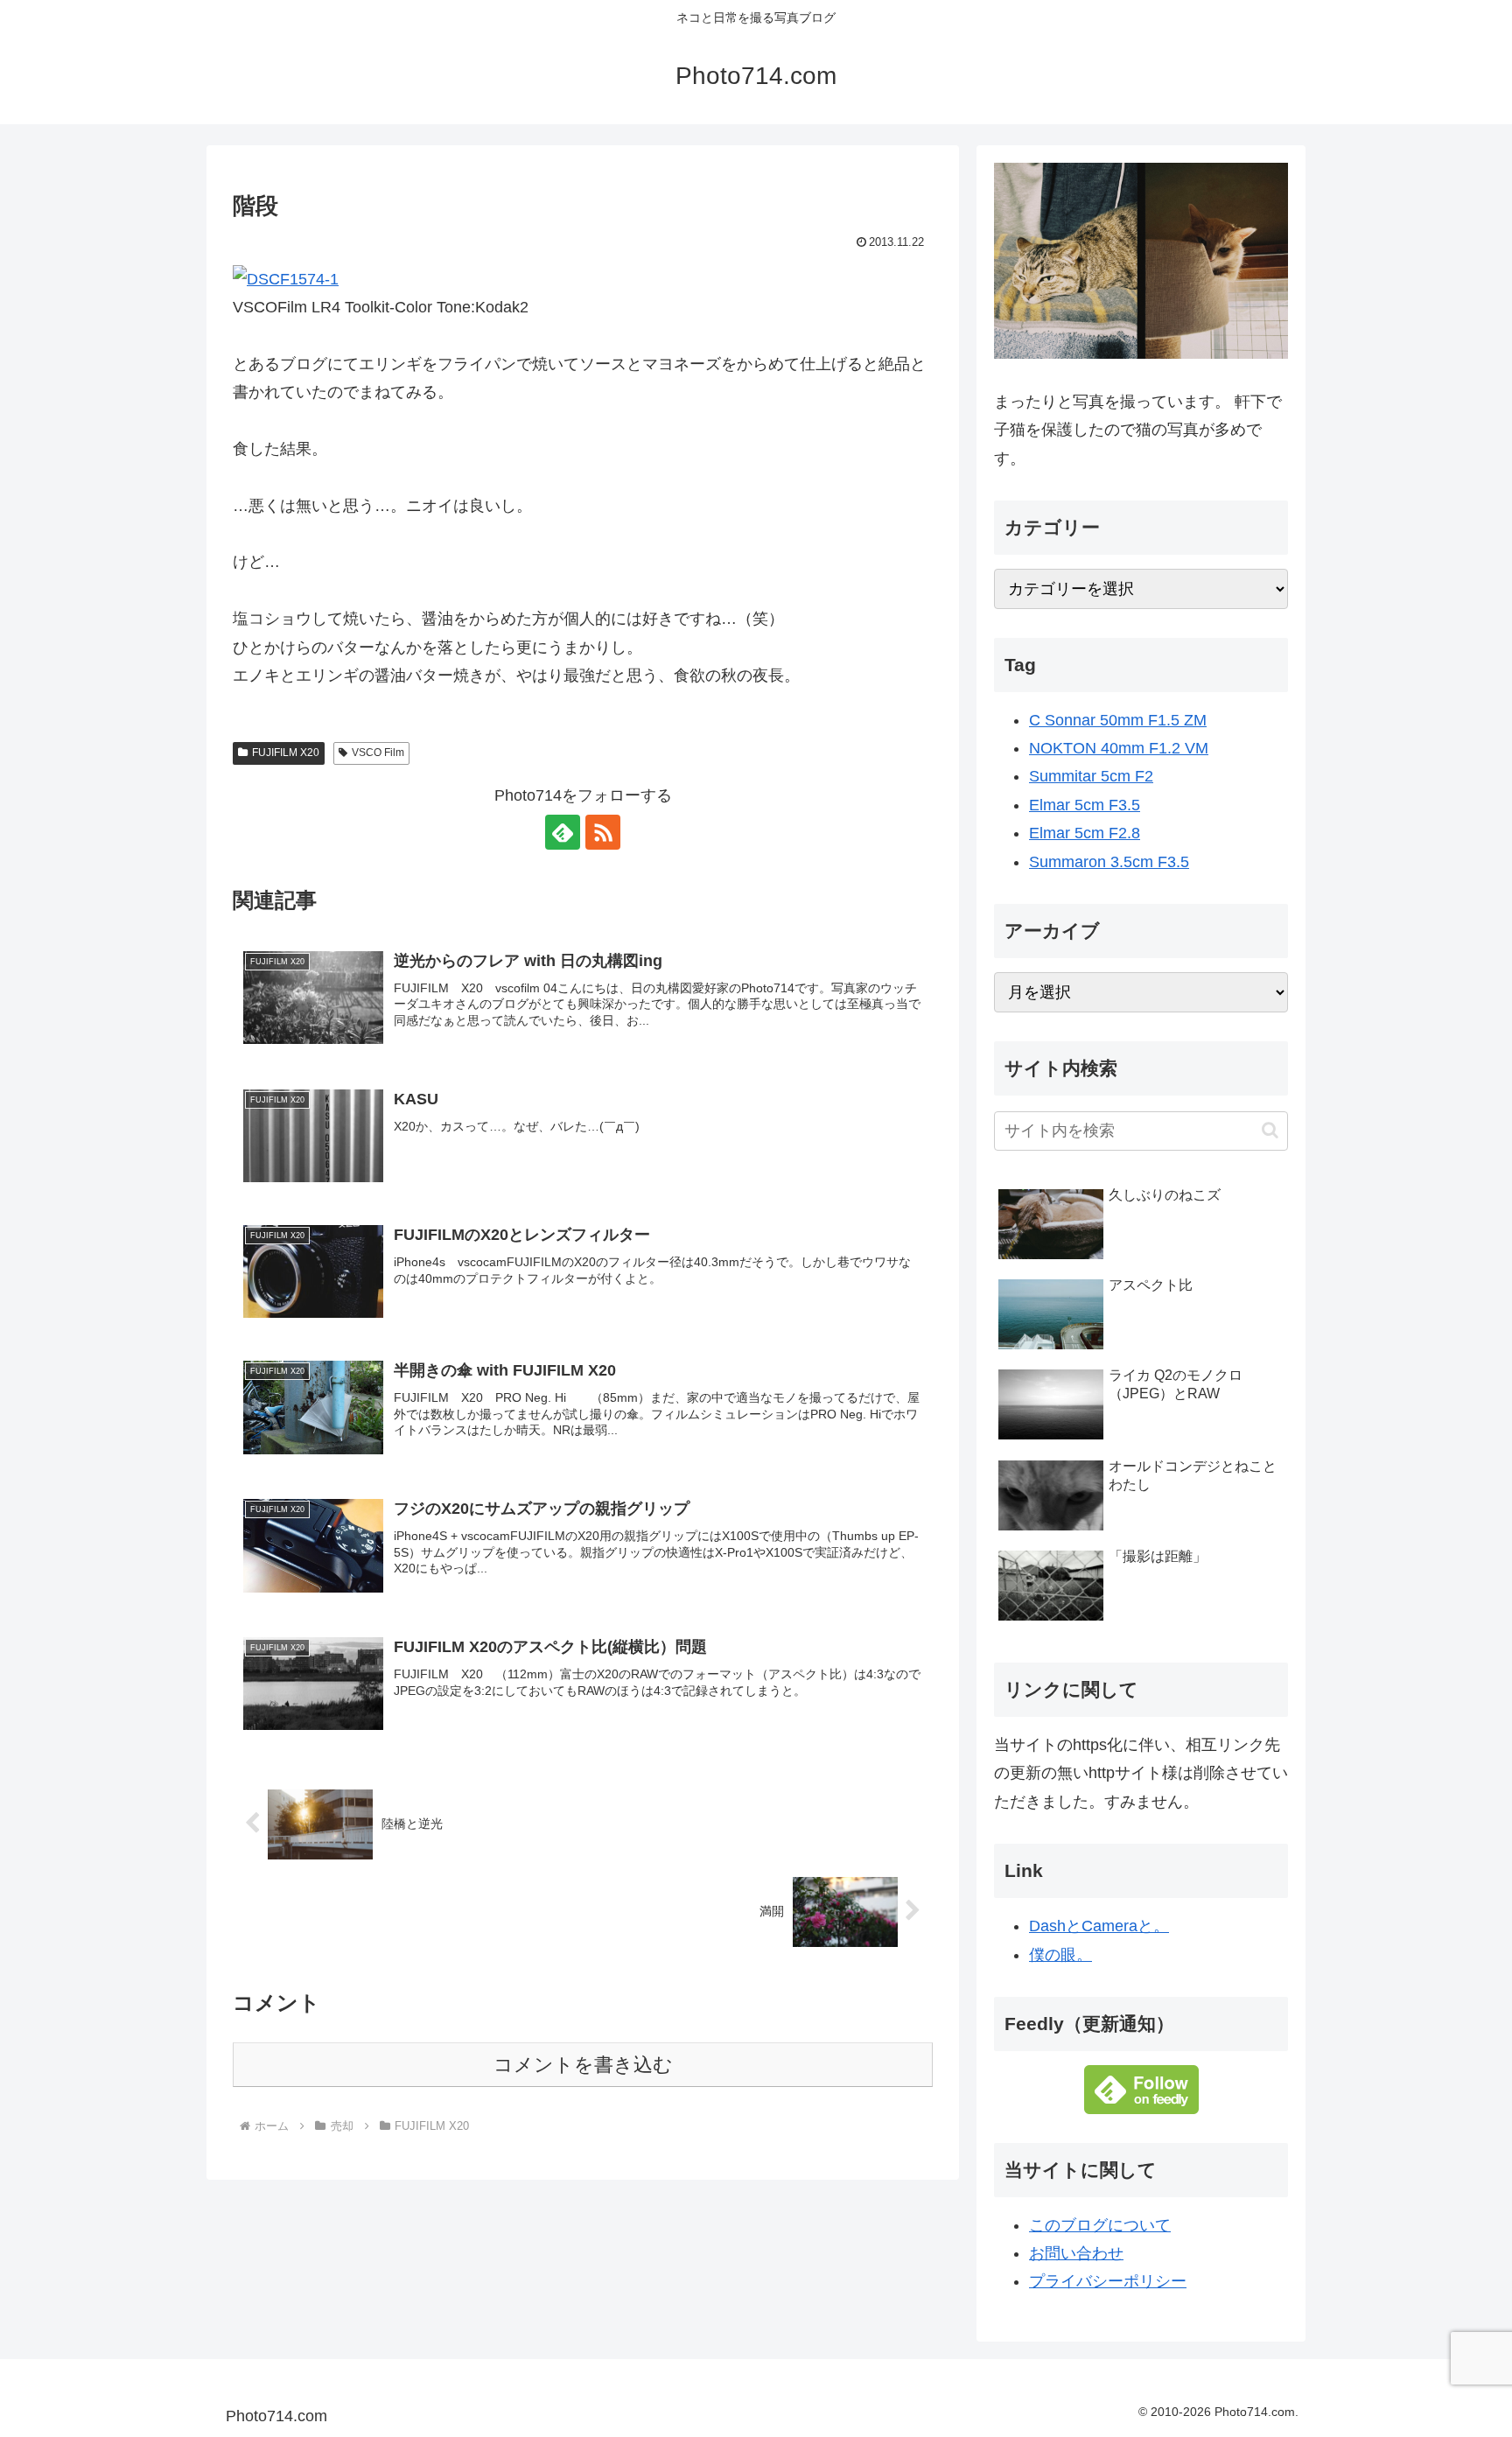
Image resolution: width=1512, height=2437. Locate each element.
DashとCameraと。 (1099, 1926)
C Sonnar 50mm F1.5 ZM (1118, 720)
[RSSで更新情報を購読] (603, 832)
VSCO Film (378, 753)
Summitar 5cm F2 (1091, 776)
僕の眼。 (1060, 1955)
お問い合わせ (1076, 2253)
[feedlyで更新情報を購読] (563, 832)
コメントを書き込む (583, 2065)
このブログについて (1100, 2225)
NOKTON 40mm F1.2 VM (1119, 748)
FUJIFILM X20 (286, 753)
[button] (1270, 1130)
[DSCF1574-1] (286, 277)
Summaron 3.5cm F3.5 (1109, 862)
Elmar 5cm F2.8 (1085, 833)
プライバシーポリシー (1108, 2281)
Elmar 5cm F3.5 (1085, 805)
